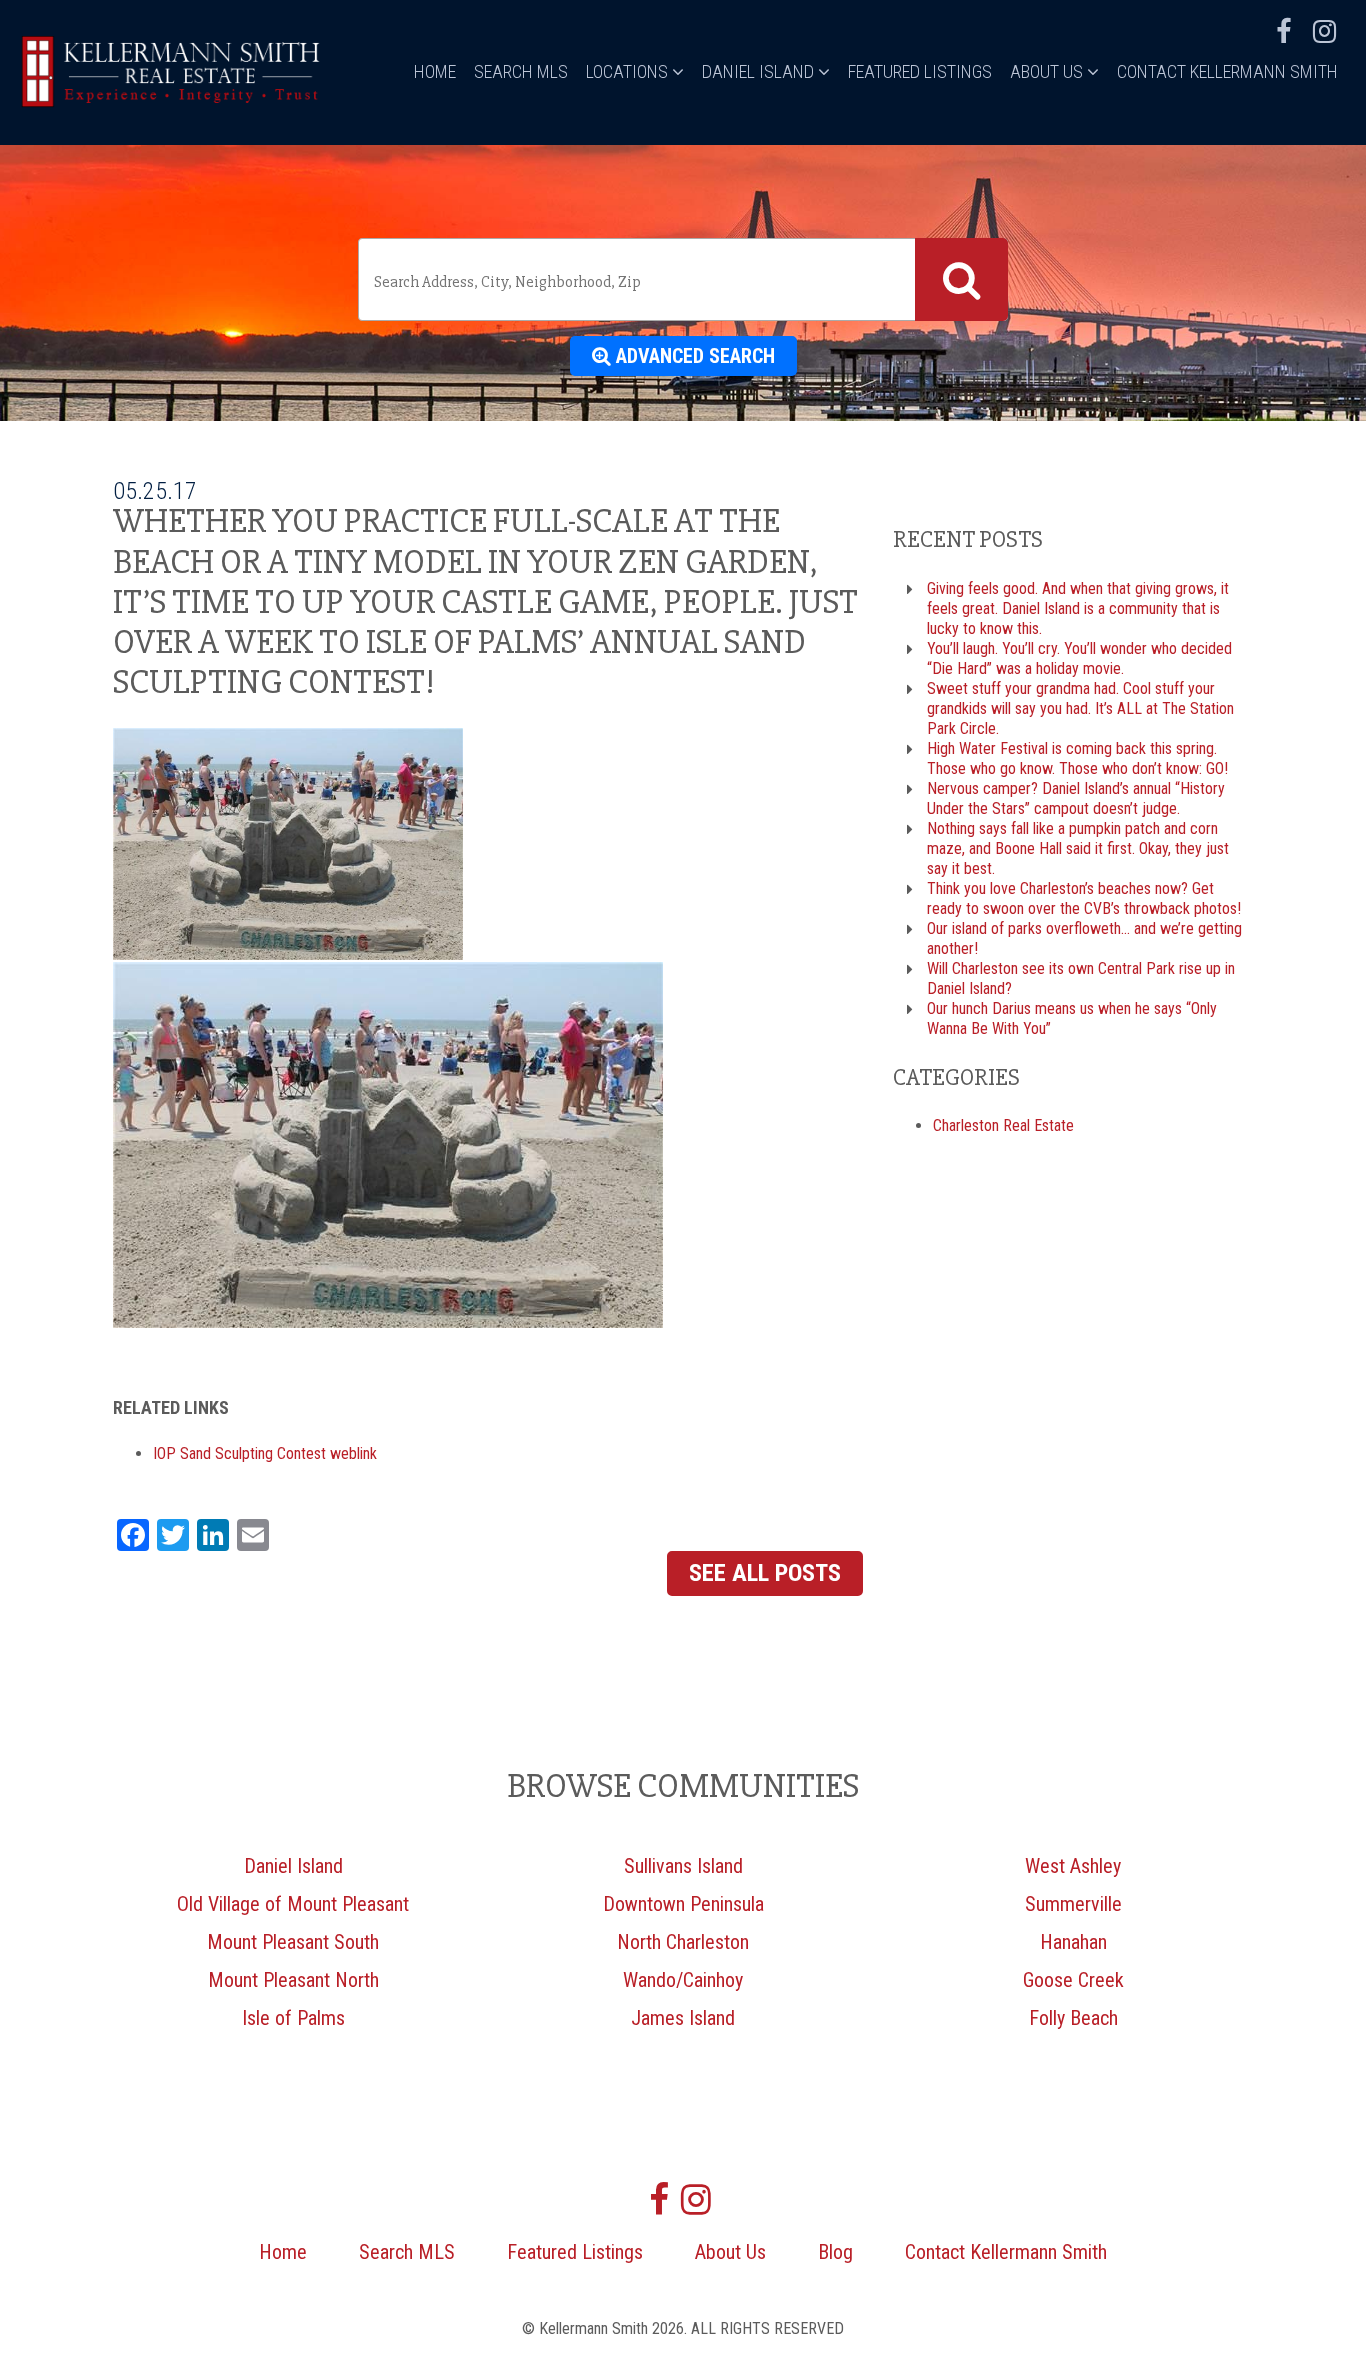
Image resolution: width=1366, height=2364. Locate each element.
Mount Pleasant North (293, 1980)
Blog (835, 2252)
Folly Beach (1073, 2018)
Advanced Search (693, 356)
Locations (629, 71)
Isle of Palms (293, 2018)
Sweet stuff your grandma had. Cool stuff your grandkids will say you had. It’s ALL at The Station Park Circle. (1080, 708)
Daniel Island (760, 71)
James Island (683, 2018)
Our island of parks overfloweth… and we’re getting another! (1084, 938)
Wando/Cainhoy (683, 1980)
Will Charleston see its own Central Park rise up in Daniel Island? (1081, 978)
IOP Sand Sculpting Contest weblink (265, 1453)
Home (435, 71)
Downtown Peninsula (683, 1904)
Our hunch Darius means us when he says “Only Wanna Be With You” (1072, 1018)
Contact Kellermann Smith (1227, 71)
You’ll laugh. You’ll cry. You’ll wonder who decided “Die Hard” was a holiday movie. (1079, 658)
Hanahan (1073, 1942)
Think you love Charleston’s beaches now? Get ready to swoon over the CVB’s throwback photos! (1084, 898)
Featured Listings (920, 71)
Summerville (1073, 1904)
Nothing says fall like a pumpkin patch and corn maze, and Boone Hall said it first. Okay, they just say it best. (1078, 848)
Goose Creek (1073, 1980)
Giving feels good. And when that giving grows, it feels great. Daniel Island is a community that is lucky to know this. (1078, 608)
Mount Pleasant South (293, 1942)
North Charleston (683, 1942)
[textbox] (640, 282)
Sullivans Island (683, 1866)
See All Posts (765, 1573)
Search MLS (521, 71)
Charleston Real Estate (1003, 1125)
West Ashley (1073, 1866)
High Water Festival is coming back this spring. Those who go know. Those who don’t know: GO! (1077, 758)
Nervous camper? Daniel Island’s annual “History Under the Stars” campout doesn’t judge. (1076, 798)
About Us (1048, 71)
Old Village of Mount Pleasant (293, 1904)
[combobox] (683, 279)
